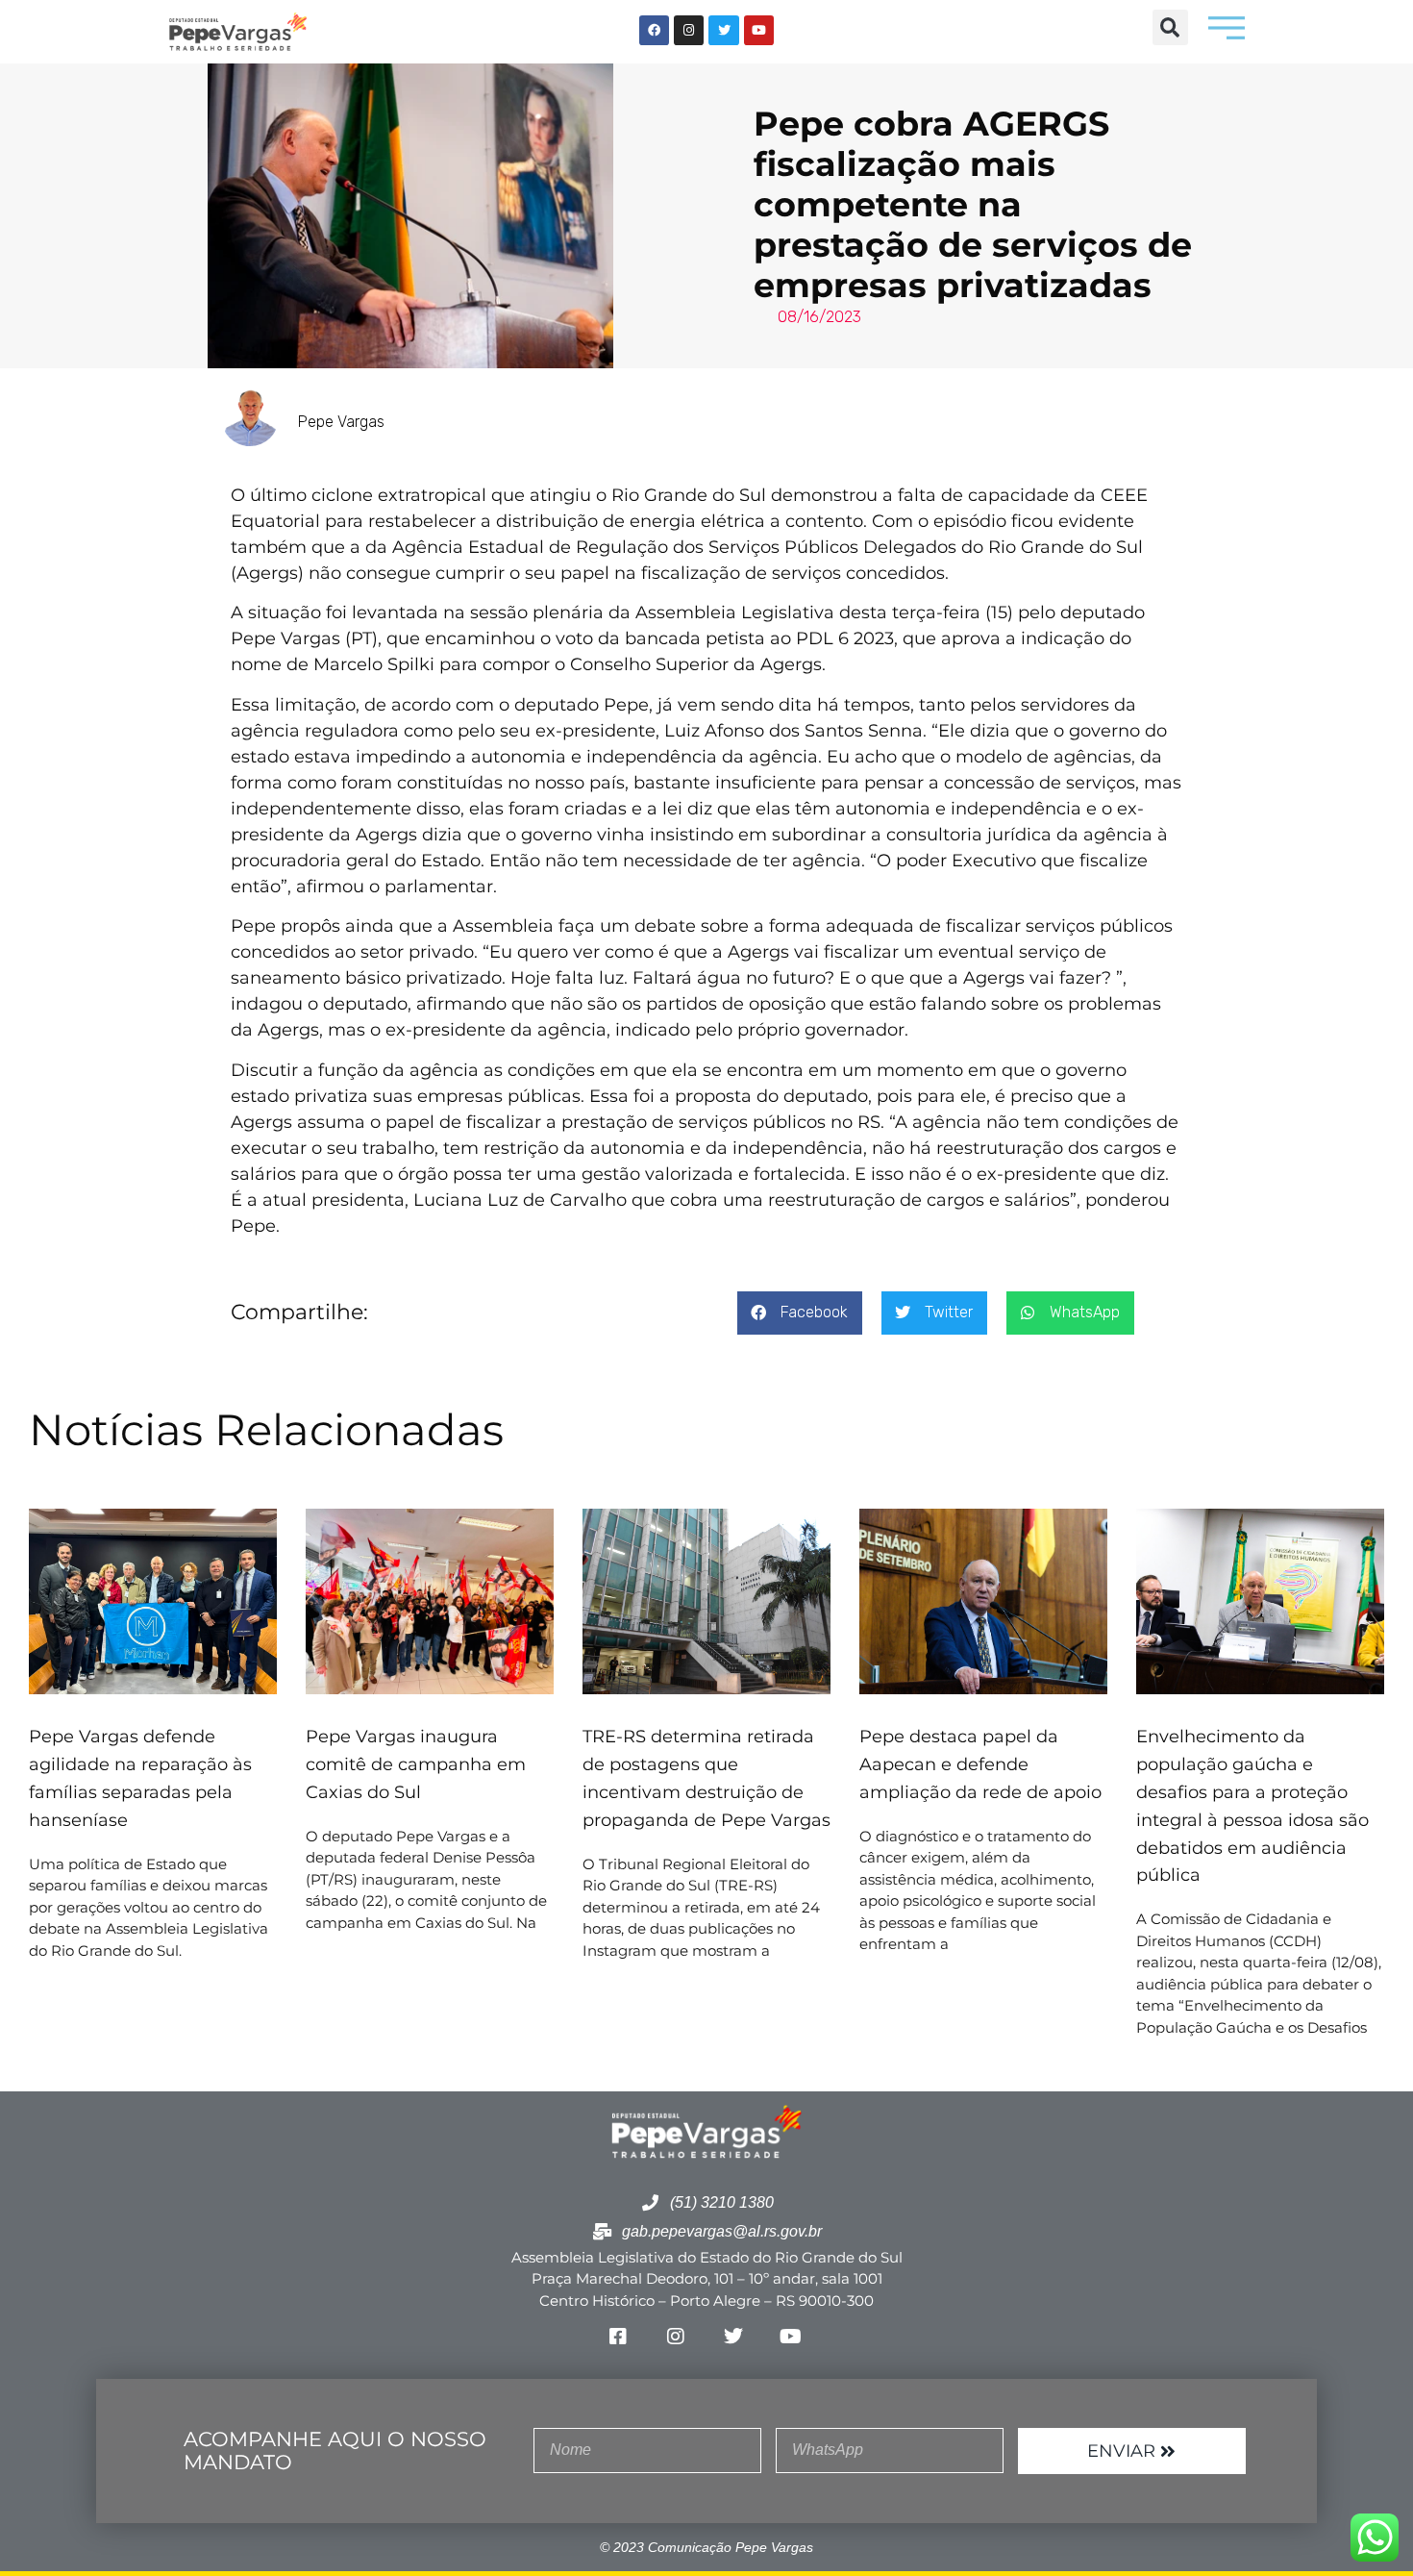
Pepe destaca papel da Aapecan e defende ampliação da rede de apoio (983, 1764)
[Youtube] (759, 30)
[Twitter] (723, 30)
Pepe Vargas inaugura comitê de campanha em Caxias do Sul (416, 1764)
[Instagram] (689, 30)
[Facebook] (654, 30)
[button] (1170, 27)
